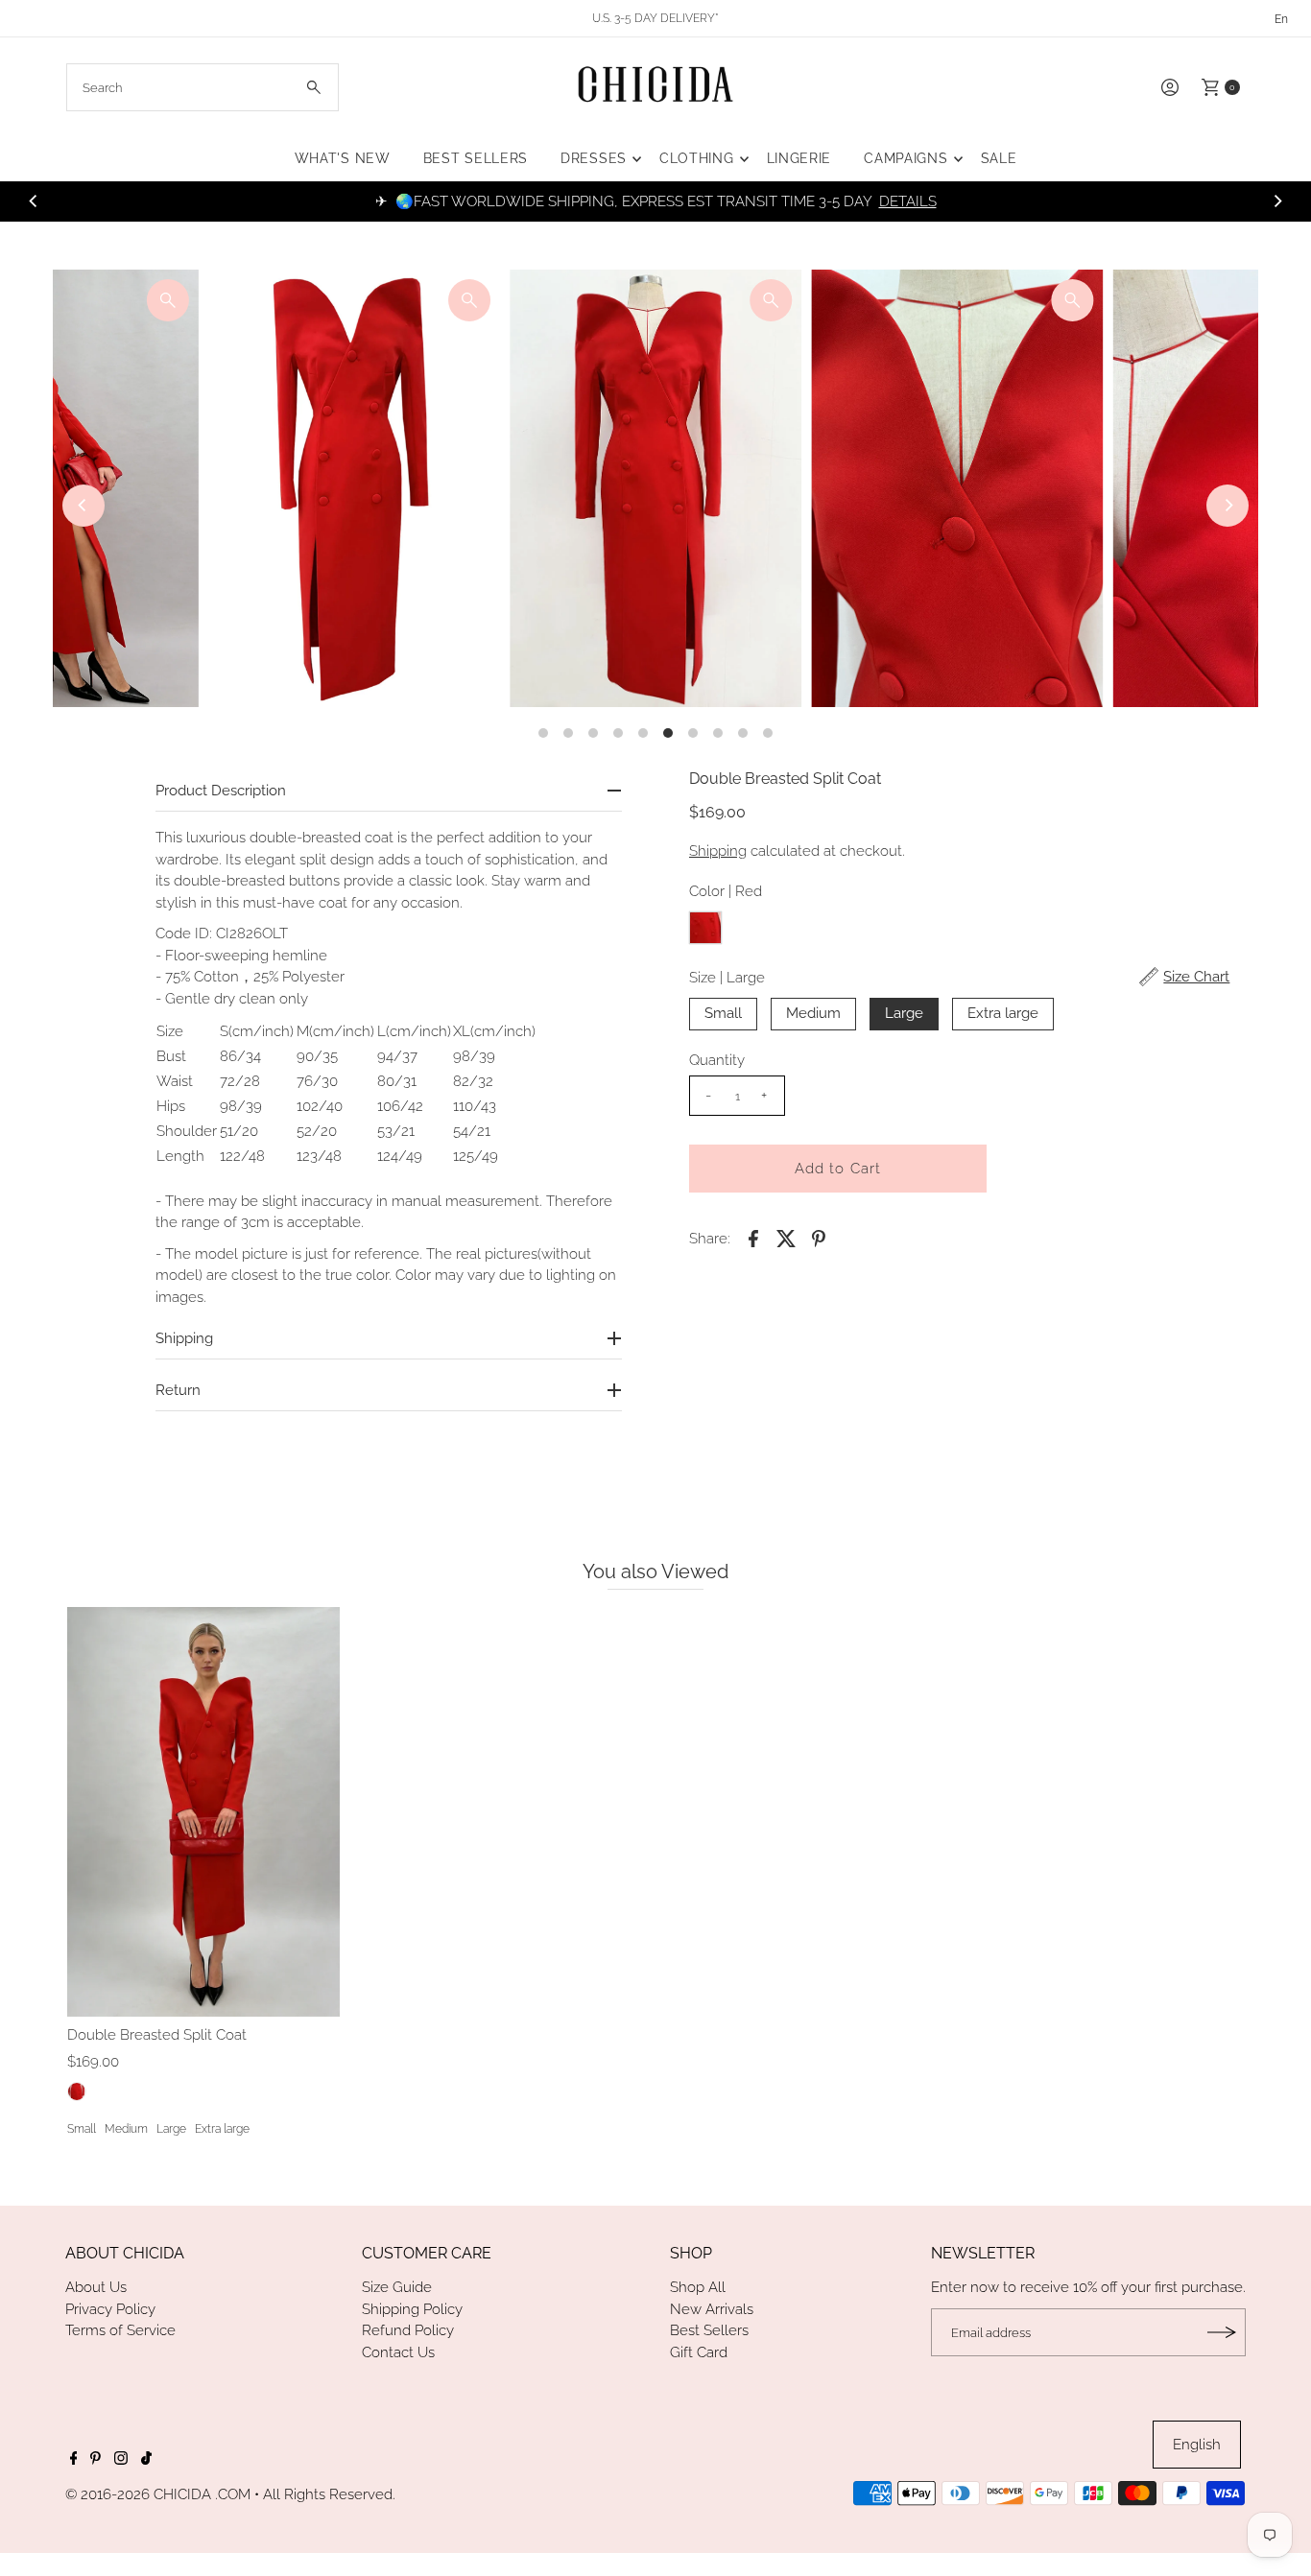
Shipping (718, 851)
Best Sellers (709, 2330)
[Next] (1277, 201)
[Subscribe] (1222, 2332)
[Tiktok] (146, 2460)
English (1197, 2445)
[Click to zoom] (168, 300)
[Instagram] (121, 2460)
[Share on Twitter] (786, 1238)
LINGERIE (799, 158)
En (1281, 19)
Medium (813, 1013)
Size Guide (397, 2287)
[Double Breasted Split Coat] (203, 1811)
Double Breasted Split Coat (157, 2035)
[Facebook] (74, 2460)
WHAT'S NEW (343, 158)
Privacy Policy (110, 2309)
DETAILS (908, 201)
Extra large (1003, 1013)
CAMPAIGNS (906, 158)
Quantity (717, 1060)
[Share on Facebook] (753, 1238)
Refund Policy (408, 2330)
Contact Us (398, 2352)
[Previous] (34, 201)
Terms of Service (120, 2330)
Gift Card (699, 2352)
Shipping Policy (412, 2309)
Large (904, 1013)
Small (723, 1013)
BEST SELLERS (476, 158)
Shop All (698, 2287)
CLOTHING (697, 158)
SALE (999, 158)
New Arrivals (712, 2309)
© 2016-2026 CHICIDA (138, 2494)
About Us (96, 2287)
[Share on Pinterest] (819, 1238)
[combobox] (203, 87)
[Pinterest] (95, 2460)
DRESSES (594, 158)
